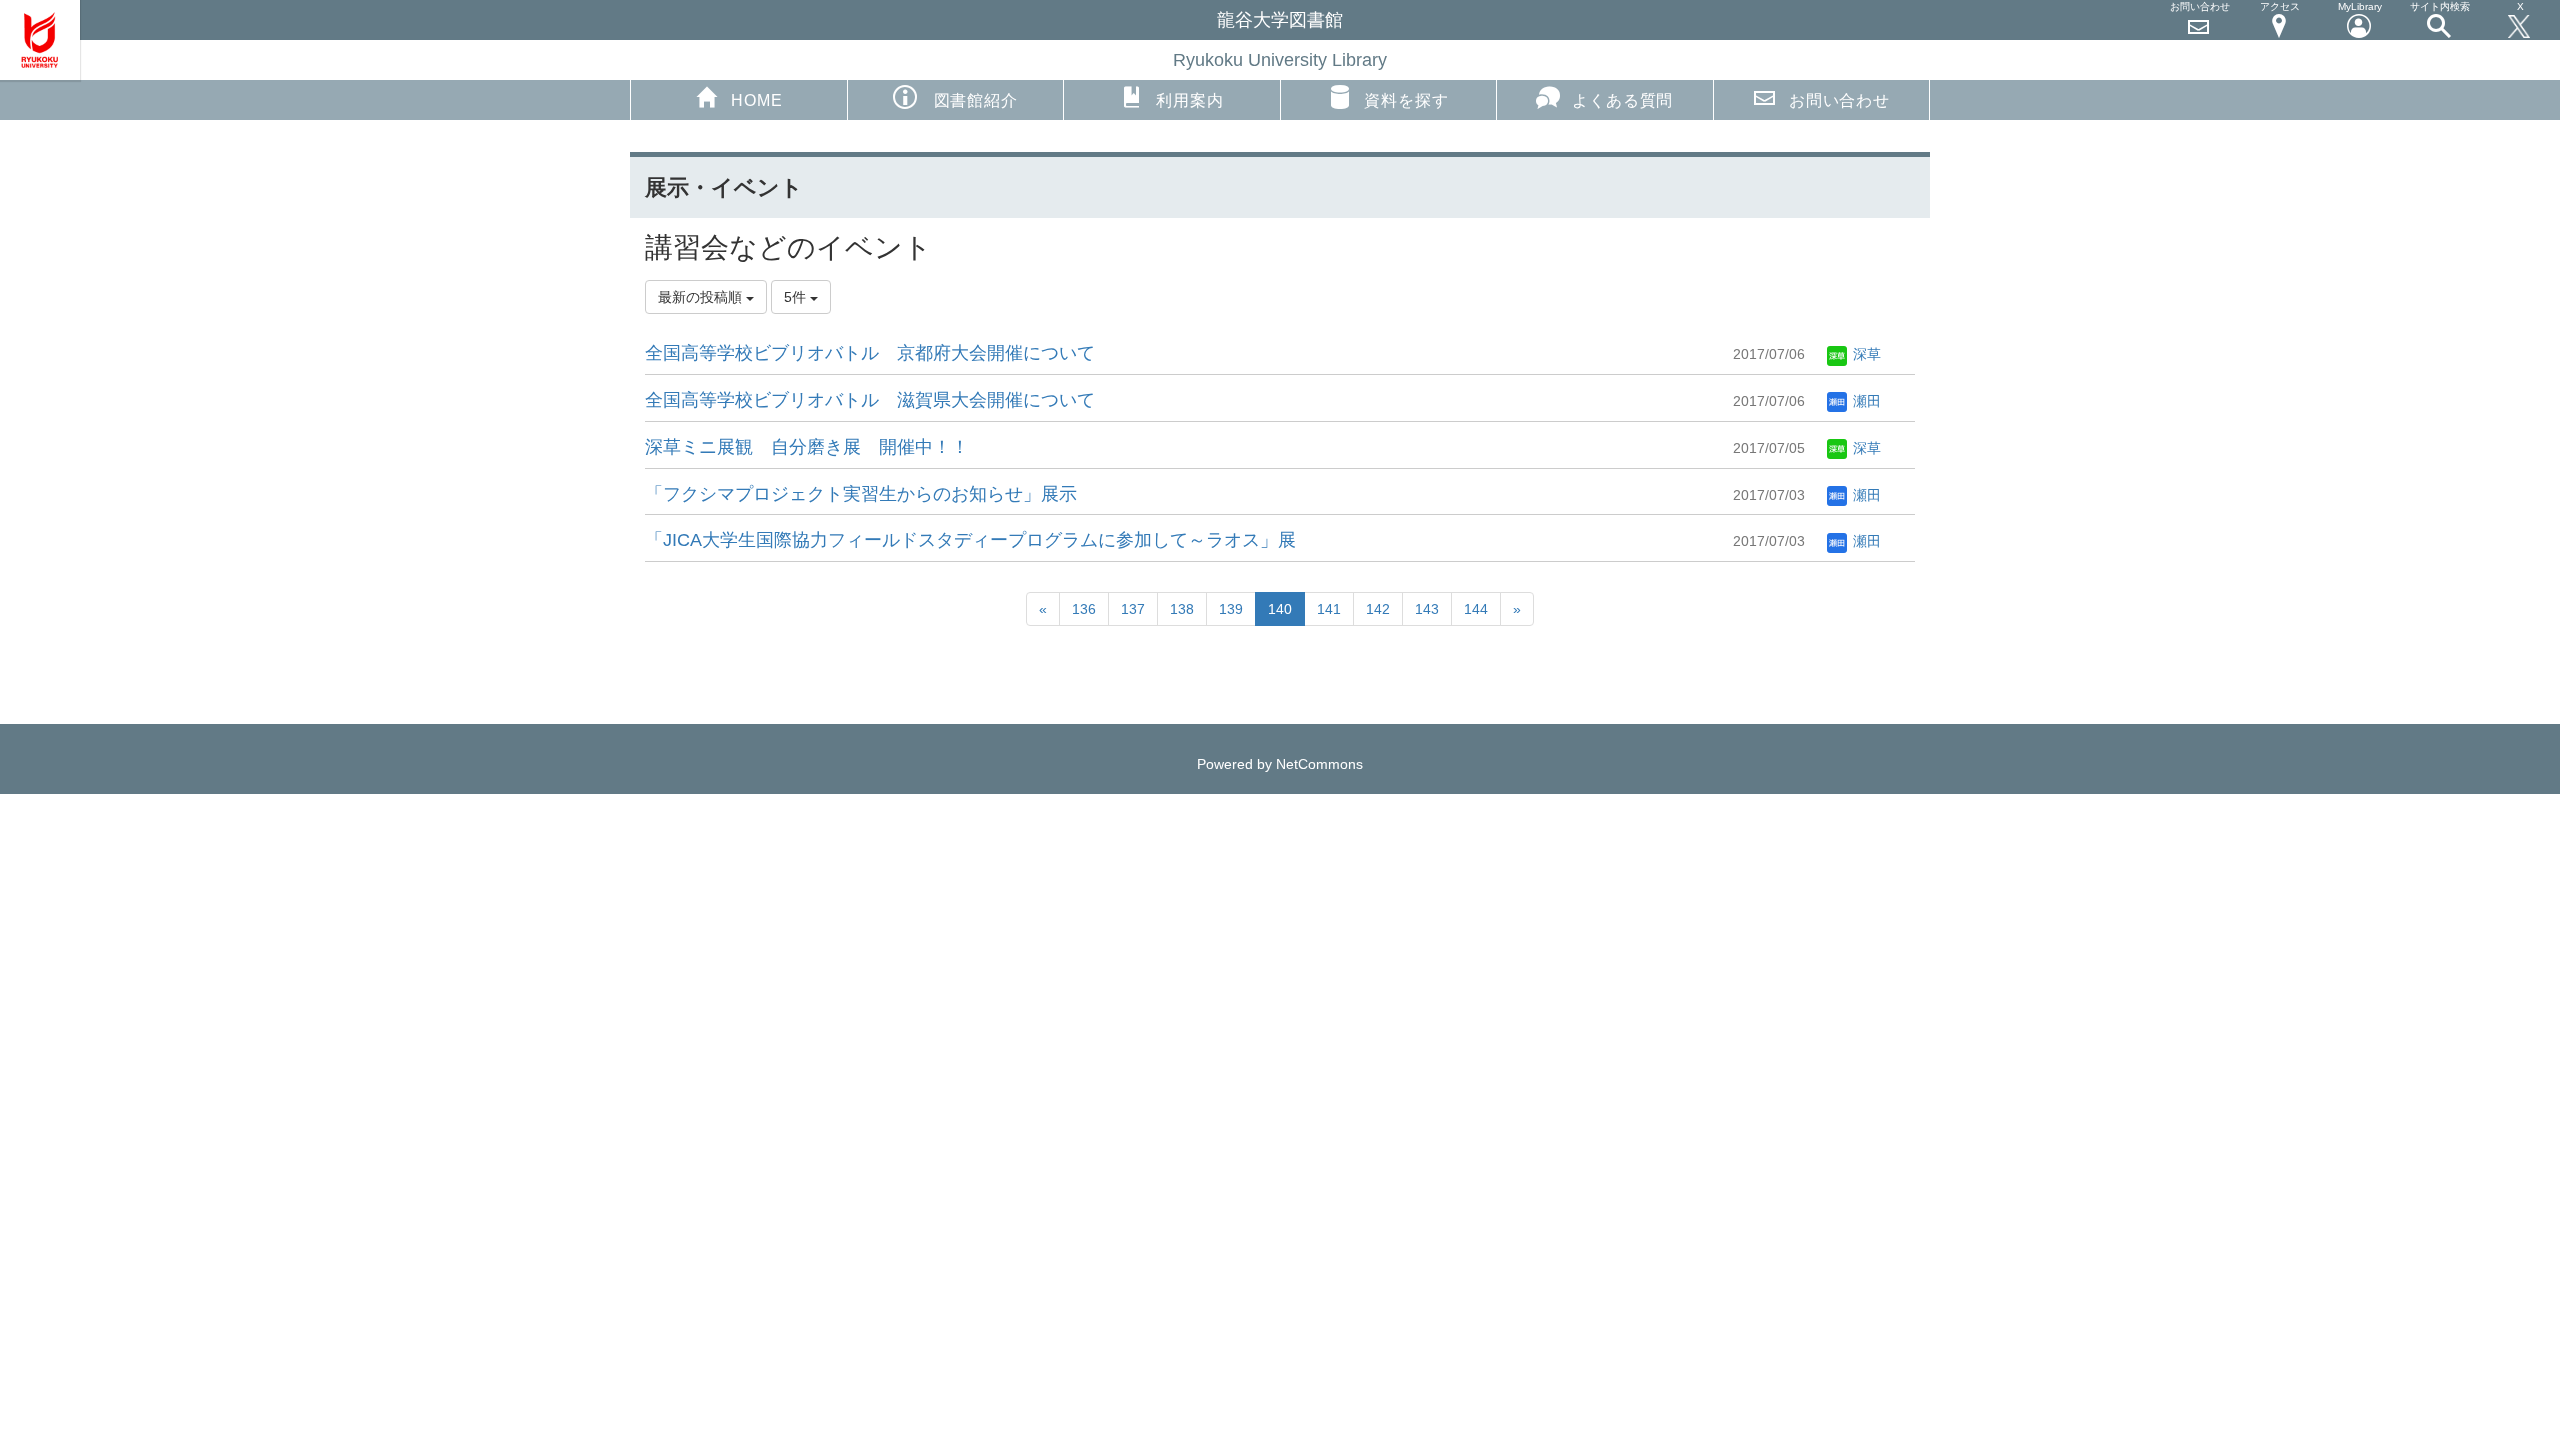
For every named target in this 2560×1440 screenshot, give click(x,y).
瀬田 (1865, 401)
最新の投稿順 (702, 297)
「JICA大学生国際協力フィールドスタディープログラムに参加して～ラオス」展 (970, 540)
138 (1182, 609)
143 (1427, 609)
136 (1084, 609)
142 (1378, 609)
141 (1329, 609)
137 (1133, 609)
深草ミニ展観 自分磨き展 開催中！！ (807, 447)
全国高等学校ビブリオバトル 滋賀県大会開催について (870, 400)
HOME (756, 100)
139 (1231, 609)
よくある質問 (1622, 100)
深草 (1865, 354)
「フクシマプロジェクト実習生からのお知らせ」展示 (861, 494)
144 (1476, 609)
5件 (797, 297)
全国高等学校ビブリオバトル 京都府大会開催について (870, 353)
